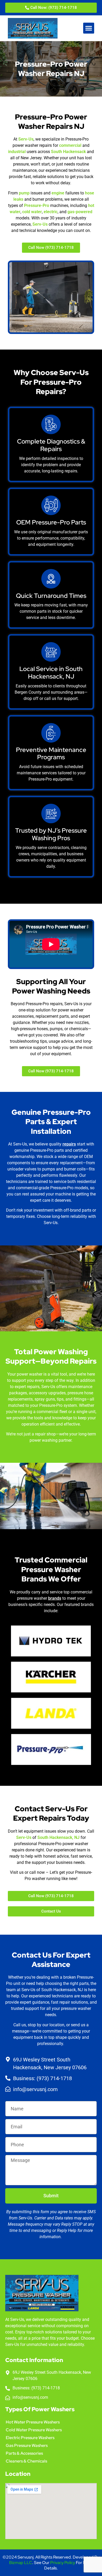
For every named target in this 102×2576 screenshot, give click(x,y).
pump (24, 193)
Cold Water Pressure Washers (34, 2430)
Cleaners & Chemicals (26, 2461)
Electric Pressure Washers (30, 2438)
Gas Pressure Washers (27, 2445)
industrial (17, 152)
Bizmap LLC (21, 2563)
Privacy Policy (63, 2563)
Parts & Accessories (24, 2453)
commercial (70, 145)
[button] (89, 28)
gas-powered (80, 212)
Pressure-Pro (37, 205)
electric (51, 212)
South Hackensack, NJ (58, 1837)
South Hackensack (68, 152)
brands (55, 1598)
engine (58, 193)
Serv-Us (26, 139)
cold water (32, 212)
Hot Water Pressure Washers (33, 2422)
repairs (69, 1144)
